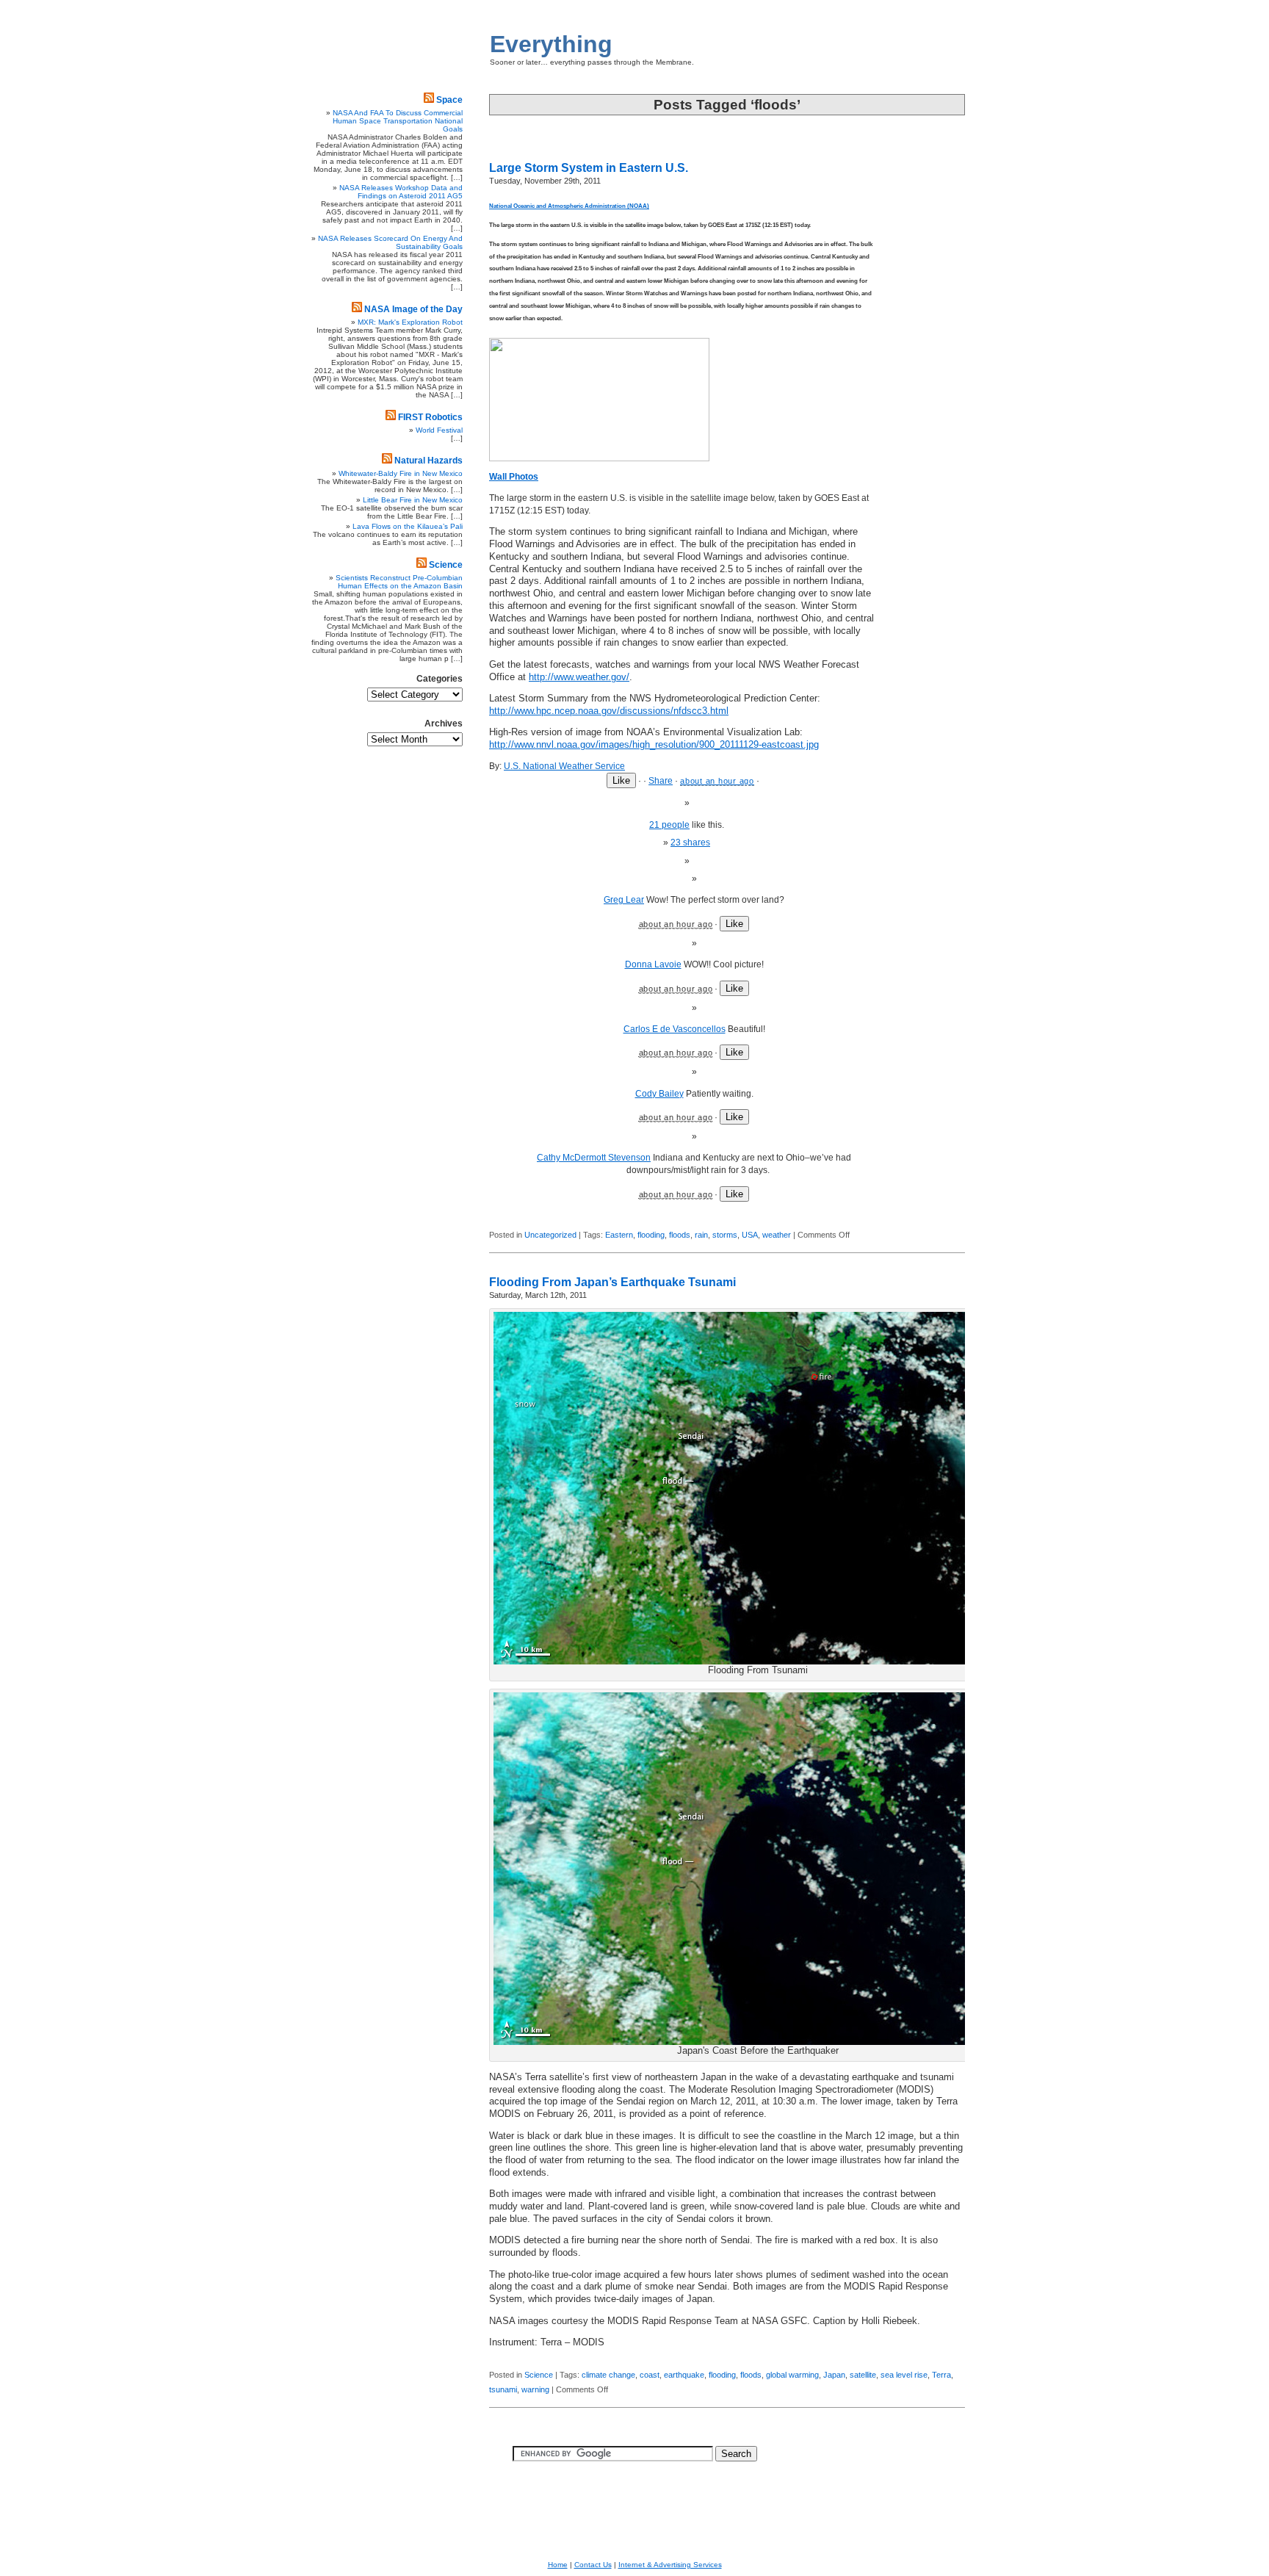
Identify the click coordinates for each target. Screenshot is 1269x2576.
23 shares (690, 843)
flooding (651, 1235)
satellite (863, 2375)
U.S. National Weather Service (564, 766)
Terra (941, 2375)
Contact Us (593, 2565)
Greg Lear (624, 900)
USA (750, 1235)
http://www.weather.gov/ (579, 677)
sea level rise (904, 2375)
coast (650, 2375)
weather (777, 1235)
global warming (792, 2375)
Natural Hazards (429, 461)
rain (701, 1235)
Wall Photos (514, 477)
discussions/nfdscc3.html (609, 711)
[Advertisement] (921, 408)
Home (558, 2565)
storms (725, 1235)
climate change (608, 2375)
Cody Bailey (659, 1094)
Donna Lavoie (653, 964)
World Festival (439, 430)
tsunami (503, 2389)
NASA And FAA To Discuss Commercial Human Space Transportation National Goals (398, 121)
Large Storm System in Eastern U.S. (589, 168)
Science (539, 2375)
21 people (669, 825)
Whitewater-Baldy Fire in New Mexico (401, 473)
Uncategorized (550, 1235)
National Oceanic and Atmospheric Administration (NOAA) (569, 206)
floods (680, 1235)
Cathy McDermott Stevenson (594, 1158)
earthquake (684, 2375)
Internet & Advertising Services (670, 2565)
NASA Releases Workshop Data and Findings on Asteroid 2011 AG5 (401, 192)
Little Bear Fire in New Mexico (413, 500)
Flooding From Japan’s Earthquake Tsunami (612, 1282)
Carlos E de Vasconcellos (675, 1029)
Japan (834, 2375)
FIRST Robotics (430, 417)
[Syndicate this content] (429, 100)
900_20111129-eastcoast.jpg (654, 745)
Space (449, 100)
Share (661, 781)
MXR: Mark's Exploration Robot (410, 322)
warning (535, 2389)
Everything (551, 44)
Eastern (619, 1235)
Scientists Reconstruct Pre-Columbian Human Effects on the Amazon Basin (399, 582)
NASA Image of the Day (413, 309)
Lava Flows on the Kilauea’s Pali (408, 526)
